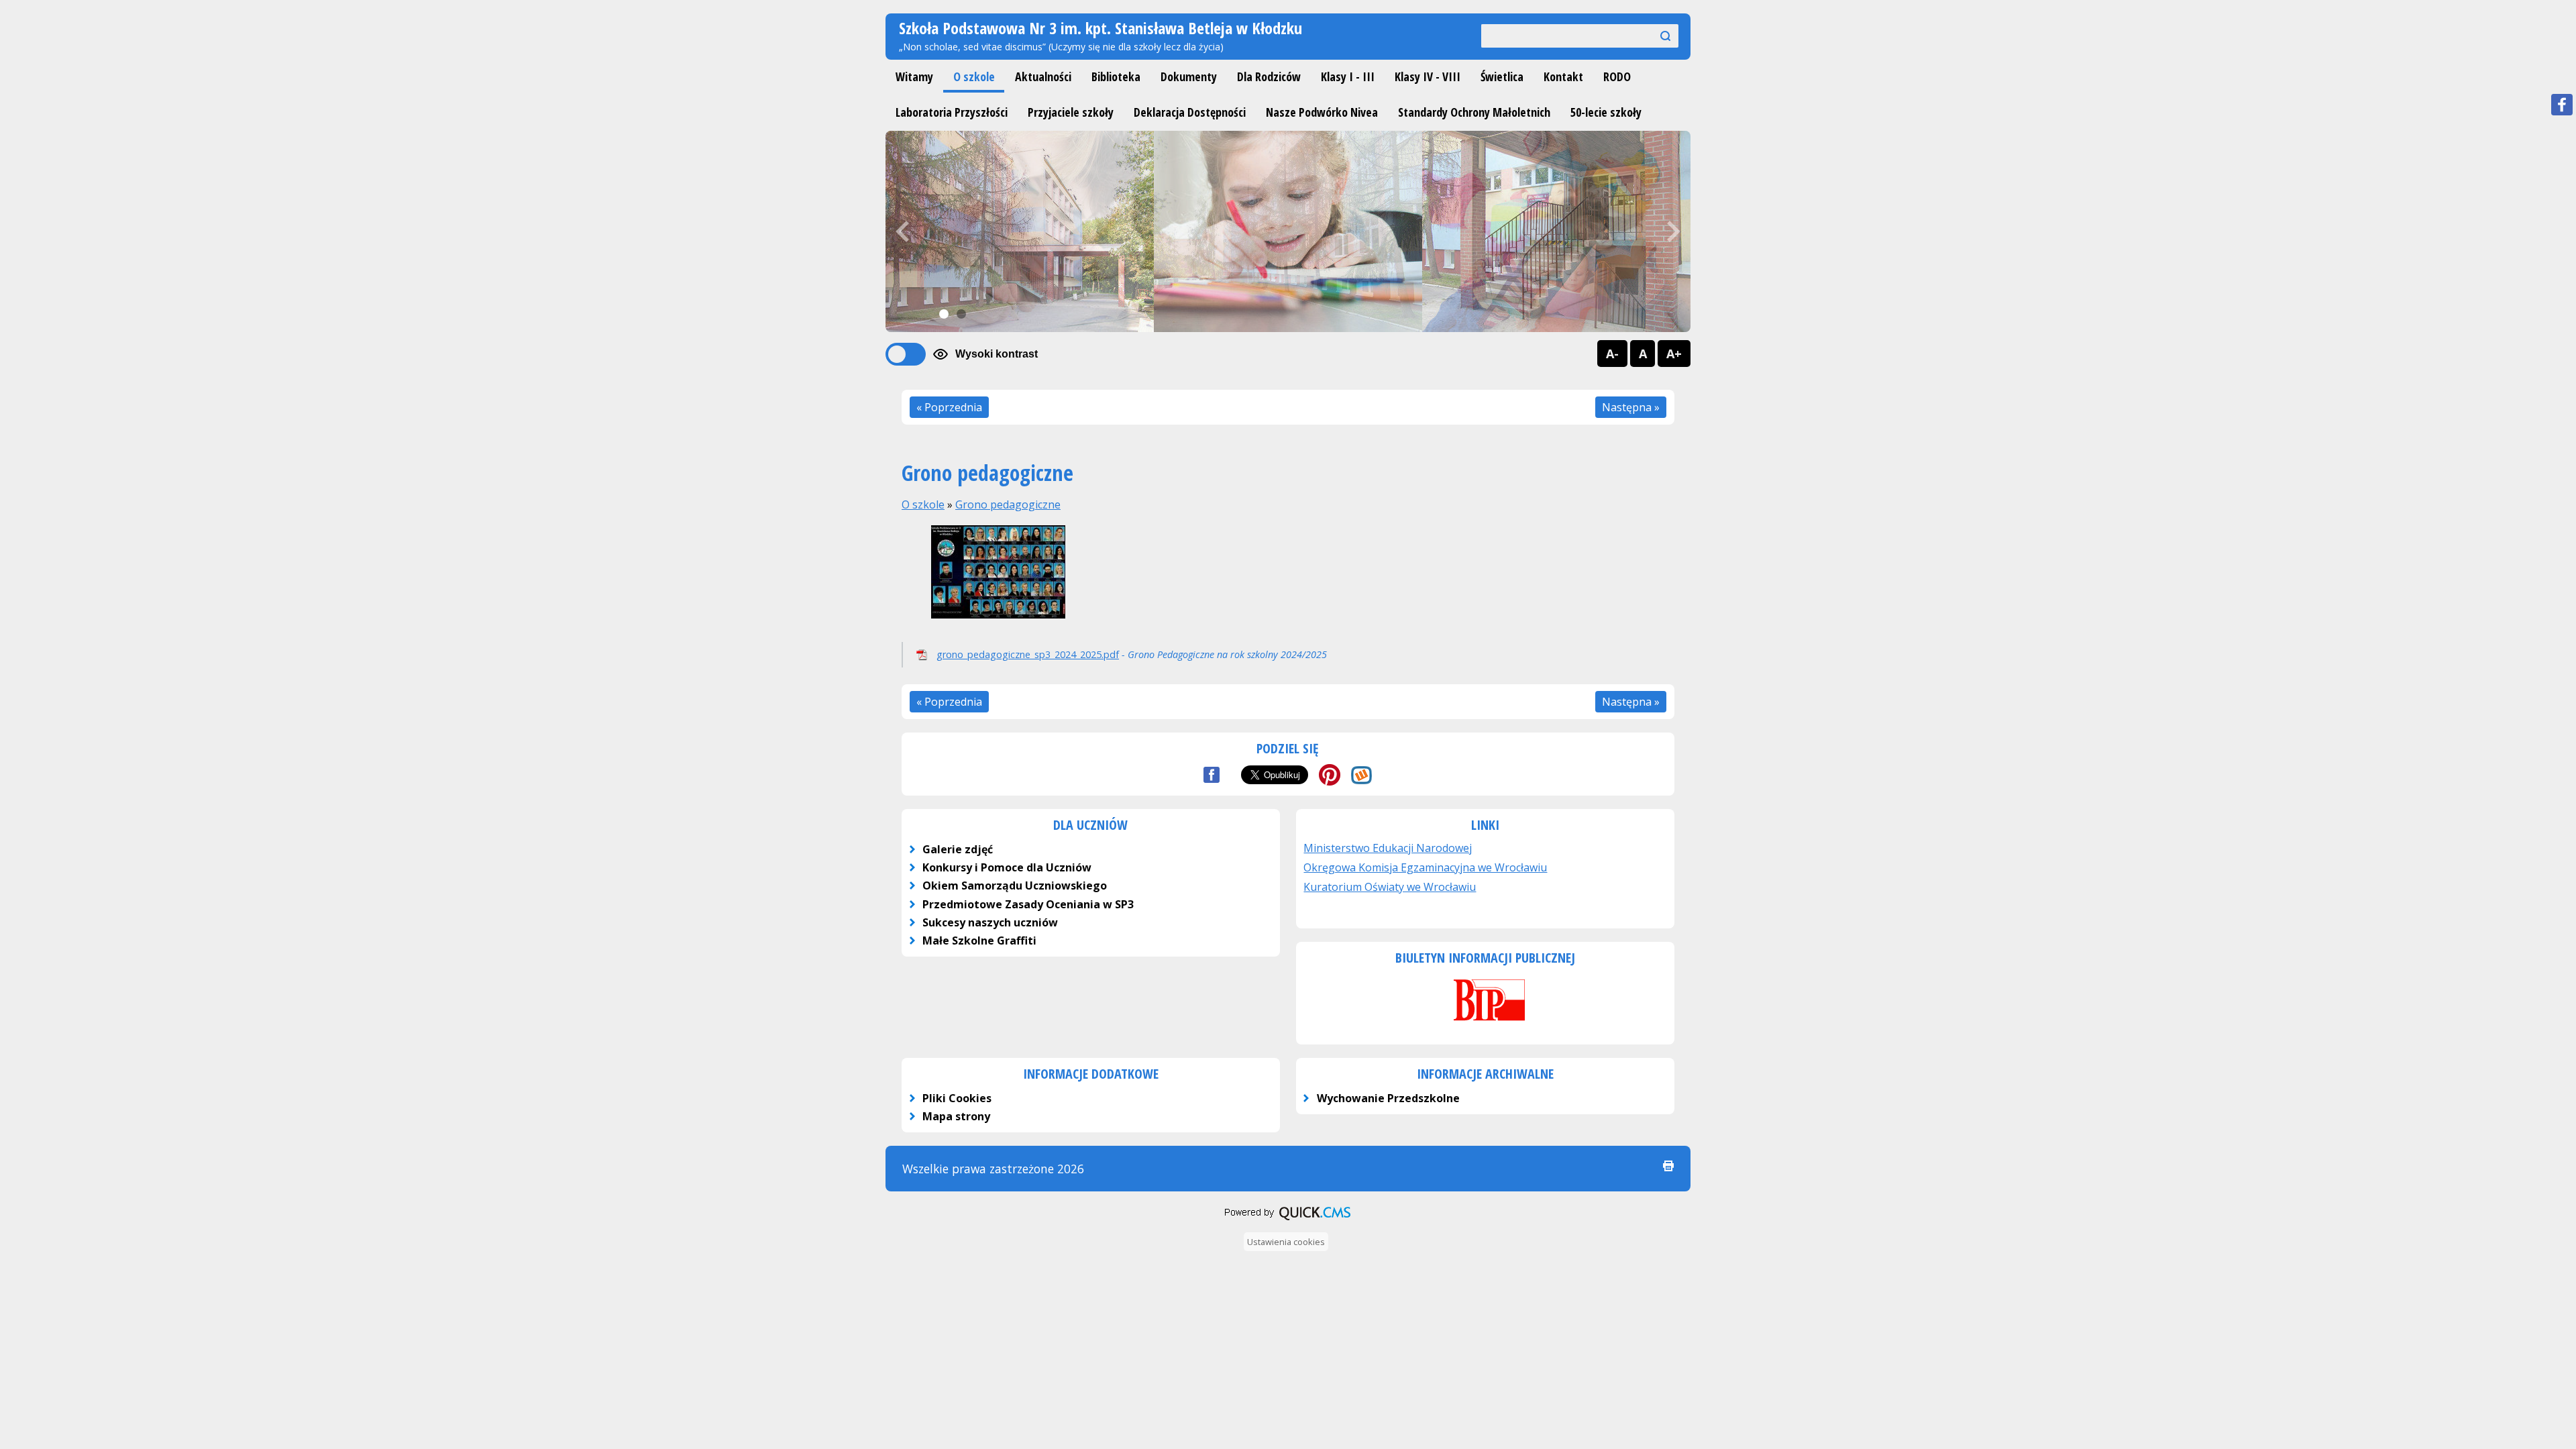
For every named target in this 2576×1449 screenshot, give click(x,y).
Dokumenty (1189, 76)
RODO (1617, 76)
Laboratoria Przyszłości (952, 112)
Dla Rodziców (1269, 76)
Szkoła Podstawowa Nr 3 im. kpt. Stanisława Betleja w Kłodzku (1101, 28)
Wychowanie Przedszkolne (1388, 1098)
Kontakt (1563, 76)
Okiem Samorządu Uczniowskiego (1015, 885)
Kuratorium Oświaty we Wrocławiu (1390, 887)
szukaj (1660, 35)
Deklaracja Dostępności (1190, 112)
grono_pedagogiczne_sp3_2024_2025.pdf (1028, 654)
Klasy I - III (1348, 76)
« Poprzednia (949, 407)
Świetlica (1502, 76)
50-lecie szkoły (1606, 112)
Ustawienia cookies (1286, 1242)
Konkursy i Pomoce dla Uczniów (1007, 867)
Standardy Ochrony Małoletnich (1474, 112)
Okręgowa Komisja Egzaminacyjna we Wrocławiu (1425, 867)
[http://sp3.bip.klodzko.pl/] (1485, 1022)
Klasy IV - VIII (1428, 76)
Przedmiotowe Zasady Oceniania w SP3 (1028, 904)
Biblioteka (1116, 76)
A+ (1674, 354)
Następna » (1631, 407)
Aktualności (1043, 76)
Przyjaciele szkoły (1071, 112)
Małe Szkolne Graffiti (979, 941)
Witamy (914, 76)
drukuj (1668, 1166)
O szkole (974, 76)
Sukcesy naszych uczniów (990, 922)
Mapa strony (956, 1116)
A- (1612, 354)
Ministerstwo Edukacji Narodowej (1388, 848)
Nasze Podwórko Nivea (1322, 112)
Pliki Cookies (957, 1098)
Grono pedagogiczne (1008, 504)
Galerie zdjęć (958, 849)
